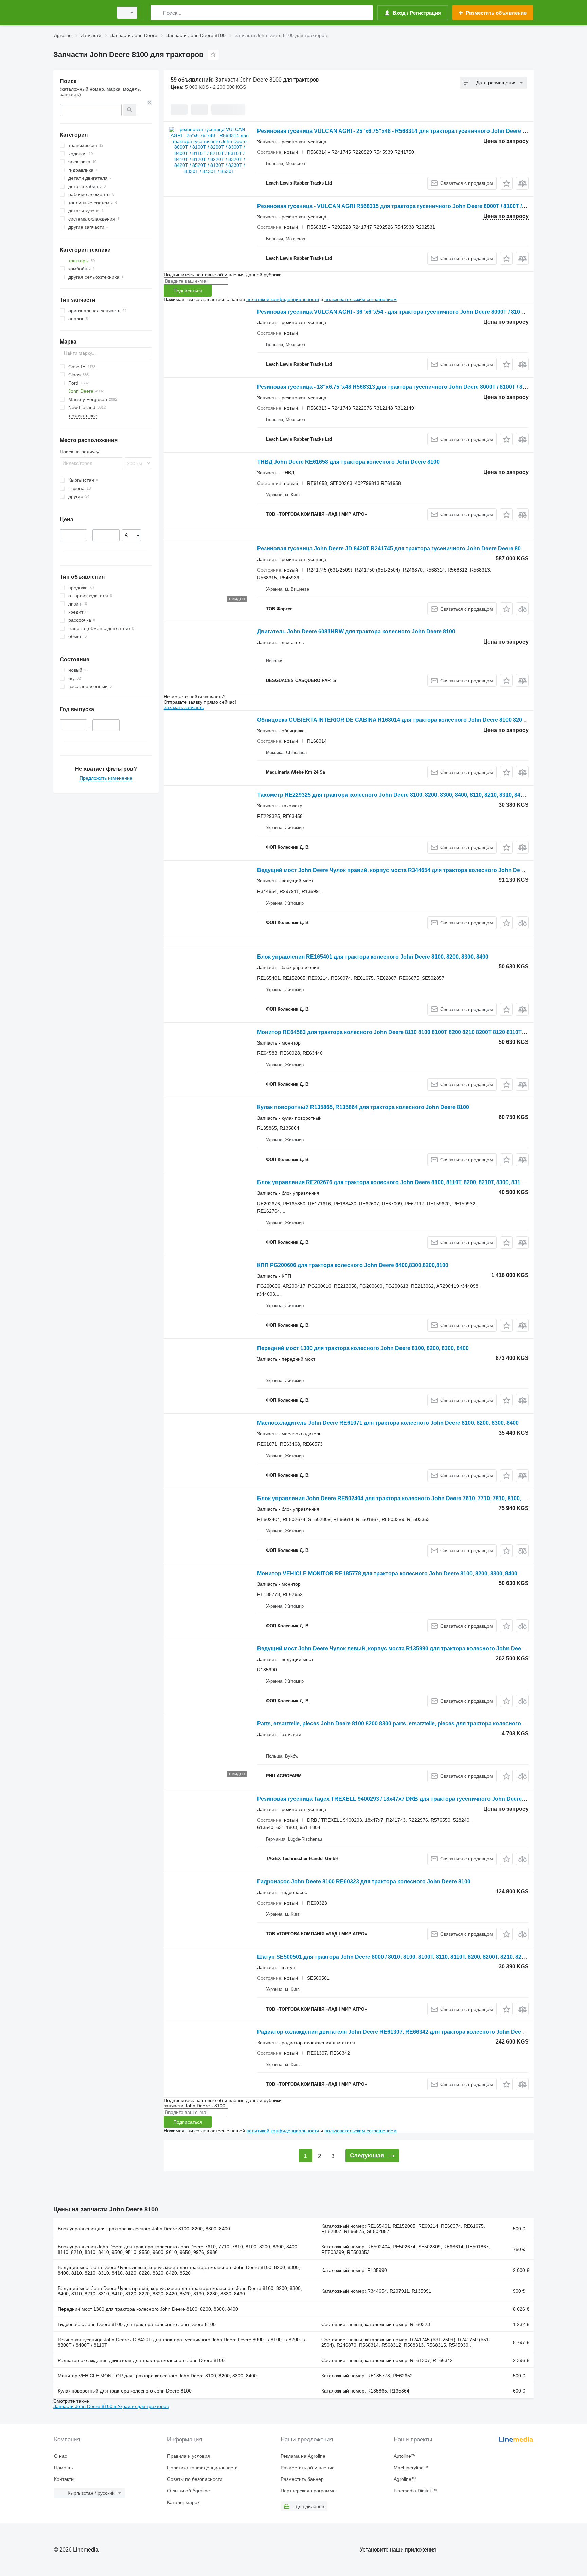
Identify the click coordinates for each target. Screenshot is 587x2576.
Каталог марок (183, 2502)
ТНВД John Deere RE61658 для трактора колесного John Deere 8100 (348, 462)
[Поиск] (157, 13)
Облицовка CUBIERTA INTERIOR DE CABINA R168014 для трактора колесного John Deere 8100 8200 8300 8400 (405, 720)
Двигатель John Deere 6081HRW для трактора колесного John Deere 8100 (356, 632)
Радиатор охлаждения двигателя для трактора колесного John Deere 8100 (141, 2360)
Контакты (64, 2479)
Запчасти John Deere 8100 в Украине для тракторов (111, 2406)
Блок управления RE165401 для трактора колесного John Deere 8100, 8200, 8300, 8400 (373, 957)
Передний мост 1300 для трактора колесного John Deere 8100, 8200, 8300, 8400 (363, 1348)
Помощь (63, 2468)
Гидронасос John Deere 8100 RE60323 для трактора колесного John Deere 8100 (364, 1882)
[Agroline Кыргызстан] (81, 13)
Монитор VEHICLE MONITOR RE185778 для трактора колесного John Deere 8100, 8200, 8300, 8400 (387, 1573)
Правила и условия (189, 2456)
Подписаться (188, 291)
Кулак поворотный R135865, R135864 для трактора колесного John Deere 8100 (363, 1107)
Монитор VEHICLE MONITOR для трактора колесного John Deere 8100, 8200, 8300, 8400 (157, 2376)
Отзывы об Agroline (189, 2491)
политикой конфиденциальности (283, 299)
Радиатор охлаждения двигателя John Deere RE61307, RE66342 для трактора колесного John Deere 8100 (398, 2032)
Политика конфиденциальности (202, 2468)
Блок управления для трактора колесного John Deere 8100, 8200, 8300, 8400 (144, 2229)
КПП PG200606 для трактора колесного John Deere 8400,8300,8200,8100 (353, 1265)
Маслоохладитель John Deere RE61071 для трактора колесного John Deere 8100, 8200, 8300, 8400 (388, 1423)
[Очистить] (150, 103)
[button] (506, 183)
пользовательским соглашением (361, 299)
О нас (60, 2456)
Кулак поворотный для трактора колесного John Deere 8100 (125, 2391)
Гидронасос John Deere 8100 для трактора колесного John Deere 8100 (137, 2324)
